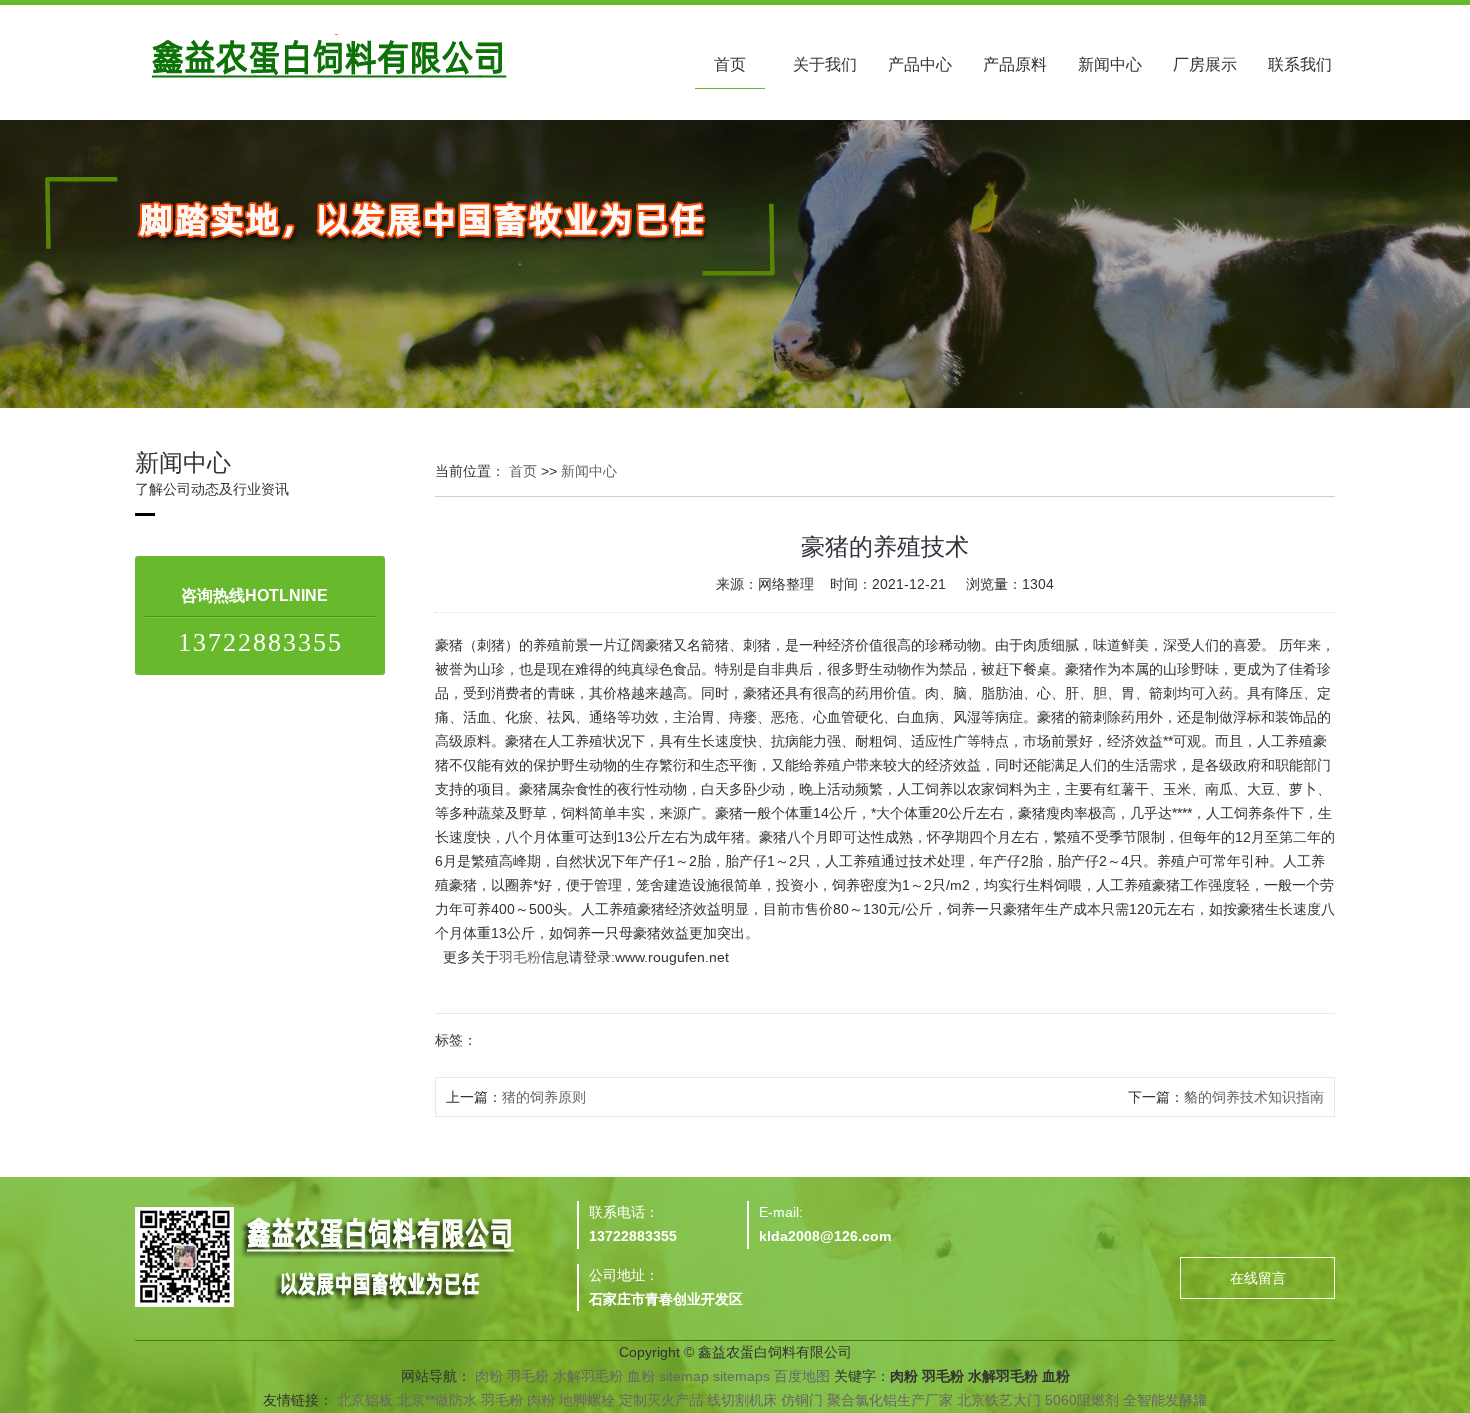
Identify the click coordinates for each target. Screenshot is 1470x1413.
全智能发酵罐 (1165, 1400)
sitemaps (741, 1376)
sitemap (684, 1376)
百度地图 (802, 1376)
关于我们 (825, 64)
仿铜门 (802, 1400)
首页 (730, 64)
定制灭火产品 (661, 1400)
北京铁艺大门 (999, 1400)
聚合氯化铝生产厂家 (890, 1400)
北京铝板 (365, 1400)
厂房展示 (1205, 64)
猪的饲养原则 (544, 1097)
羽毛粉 (520, 957)
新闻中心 (1110, 64)
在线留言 (1258, 1278)
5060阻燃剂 (1082, 1400)
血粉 (641, 1376)
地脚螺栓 (587, 1400)
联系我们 (1300, 64)
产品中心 (920, 64)
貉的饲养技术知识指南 (1254, 1097)
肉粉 (489, 1376)
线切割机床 (742, 1400)
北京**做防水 (437, 1400)
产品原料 (1015, 64)
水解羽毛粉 (588, 1376)
